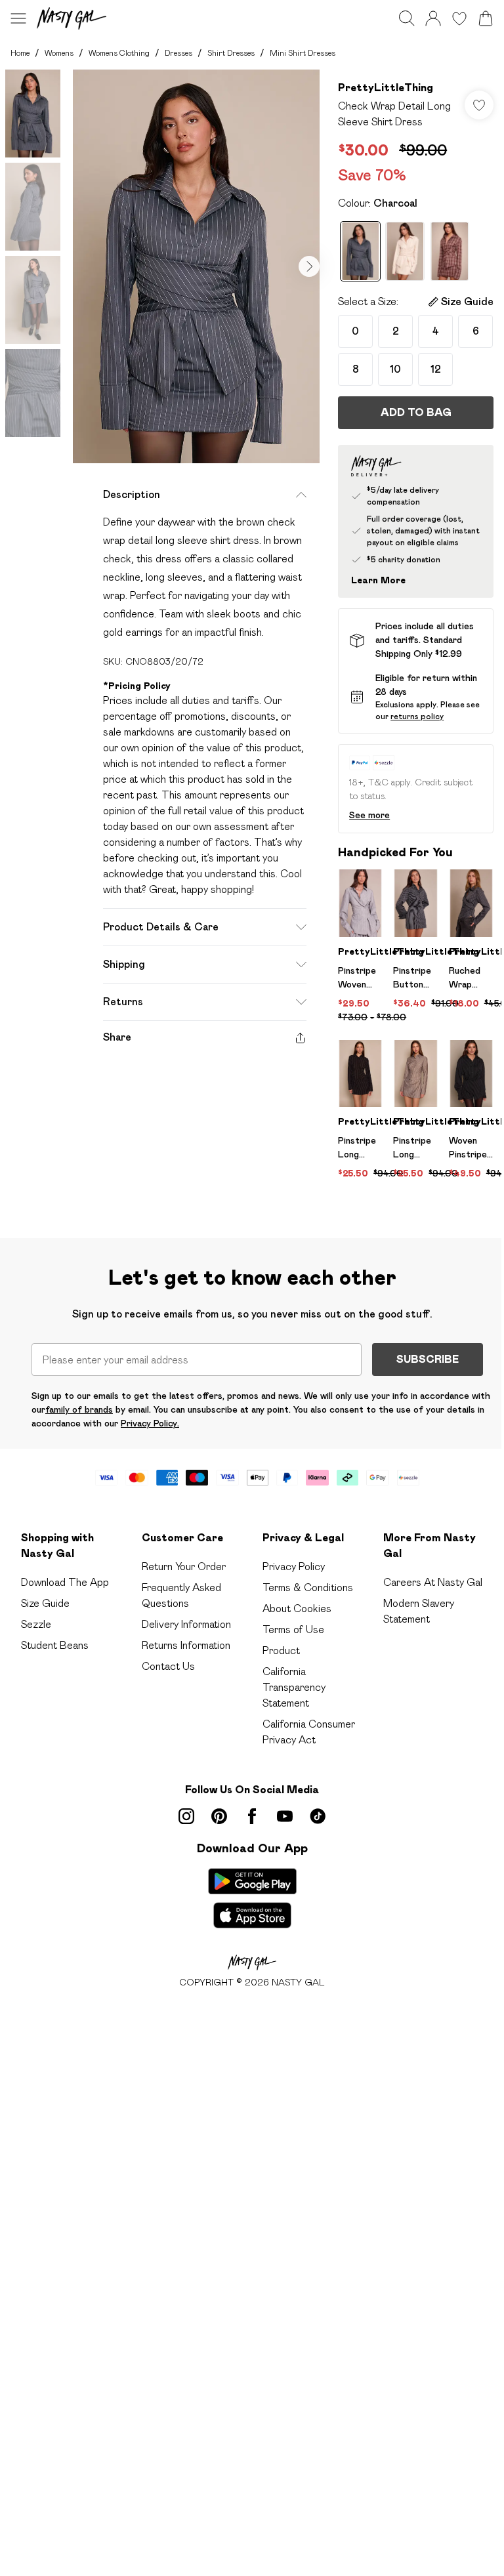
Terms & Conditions (308, 1588)
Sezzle (36, 1624)
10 (395, 369)
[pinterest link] (219, 1816)
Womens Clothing (119, 53)
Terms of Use (293, 1630)
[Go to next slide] (309, 266)
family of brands (79, 1409)
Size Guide (45, 1603)
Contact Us (168, 1666)
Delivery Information (186, 1624)
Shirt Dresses (231, 53)
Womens (59, 53)
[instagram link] (186, 1816)
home (20, 53)
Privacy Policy (294, 1567)
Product (281, 1651)
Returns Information (186, 1645)
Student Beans (55, 1645)
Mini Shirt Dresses (303, 53)
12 (436, 369)
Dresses (178, 53)
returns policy (417, 716)
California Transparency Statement (294, 1687)
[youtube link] (285, 1816)
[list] (196, 266)
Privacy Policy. (150, 1423)
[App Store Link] (252, 1898)
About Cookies (297, 1609)
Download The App (65, 1582)
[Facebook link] (252, 1816)
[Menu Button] (18, 18)
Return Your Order (184, 1567)
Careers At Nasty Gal (433, 1582)
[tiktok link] (318, 1816)
